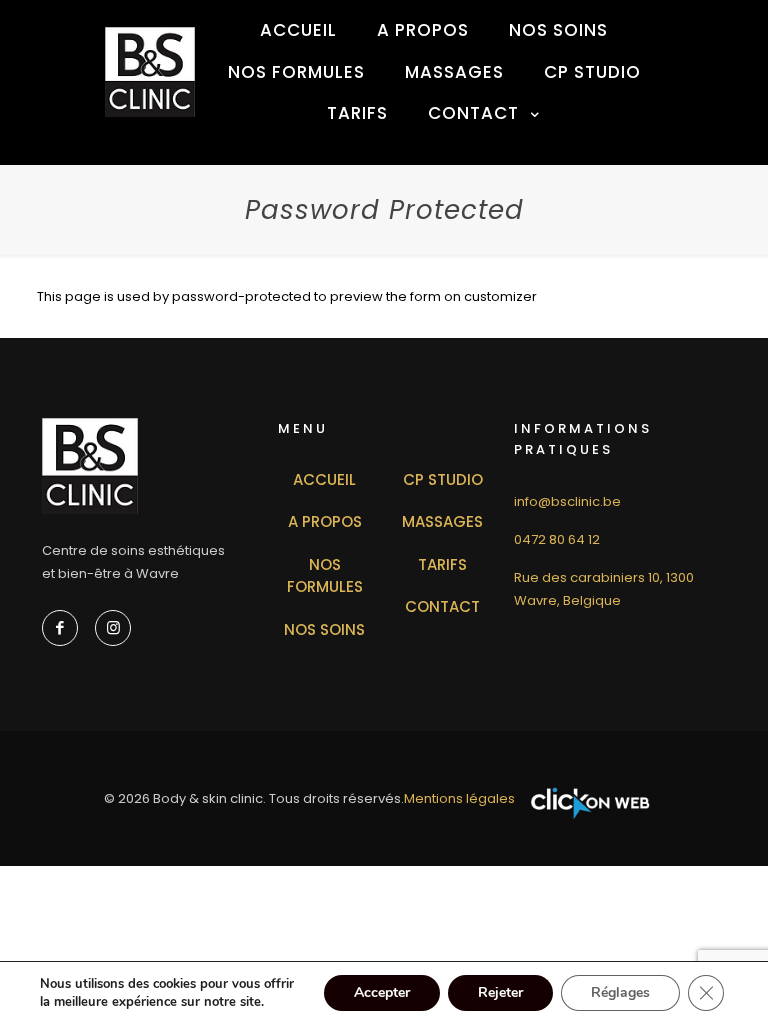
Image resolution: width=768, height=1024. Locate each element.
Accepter (382, 992)
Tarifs (442, 564)
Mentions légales (459, 798)
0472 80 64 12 (557, 539)
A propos (325, 521)
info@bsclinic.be (567, 501)
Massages (442, 521)
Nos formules (325, 576)
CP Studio (443, 479)
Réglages (620, 992)
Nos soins (324, 629)
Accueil (324, 479)
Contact (442, 606)
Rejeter (500, 992)
